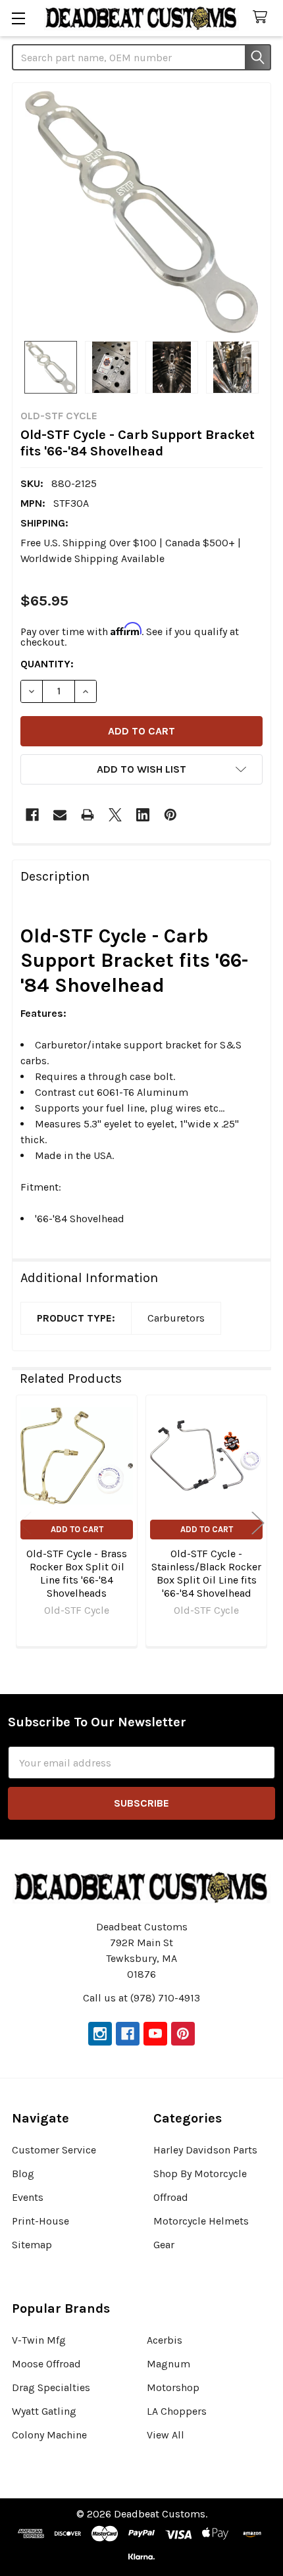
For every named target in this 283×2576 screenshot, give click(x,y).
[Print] (88, 815)
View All (166, 2435)
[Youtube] (155, 2034)
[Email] (60, 815)
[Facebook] (32, 815)
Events (28, 2197)
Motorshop (173, 2387)
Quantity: (47, 664)
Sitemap (32, 2245)
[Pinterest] (170, 815)
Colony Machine (49, 2435)
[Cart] (263, 17)
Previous (25, 1523)
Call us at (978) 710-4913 (141, 1998)
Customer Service (54, 2150)
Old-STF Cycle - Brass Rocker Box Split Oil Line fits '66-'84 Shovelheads (77, 1573)
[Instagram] (100, 2034)
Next (258, 1523)
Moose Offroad (46, 2364)
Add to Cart (77, 1529)
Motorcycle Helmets (201, 2221)
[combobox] (141, 57)
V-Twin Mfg (39, 2340)
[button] (141, 769)
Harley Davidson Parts (205, 2150)
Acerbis (165, 2340)
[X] (115, 815)
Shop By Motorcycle (200, 2174)
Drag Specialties (51, 2387)
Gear (164, 2245)
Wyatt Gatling (44, 2411)
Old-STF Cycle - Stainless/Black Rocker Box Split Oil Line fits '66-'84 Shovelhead (206, 1573)
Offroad (171, 2197)
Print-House (40, 2221)
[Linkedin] (143, 815)
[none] (141, 212)
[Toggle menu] (18, 18)
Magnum (168, 2364)
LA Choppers (177, 2411)
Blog (23, 2174)
